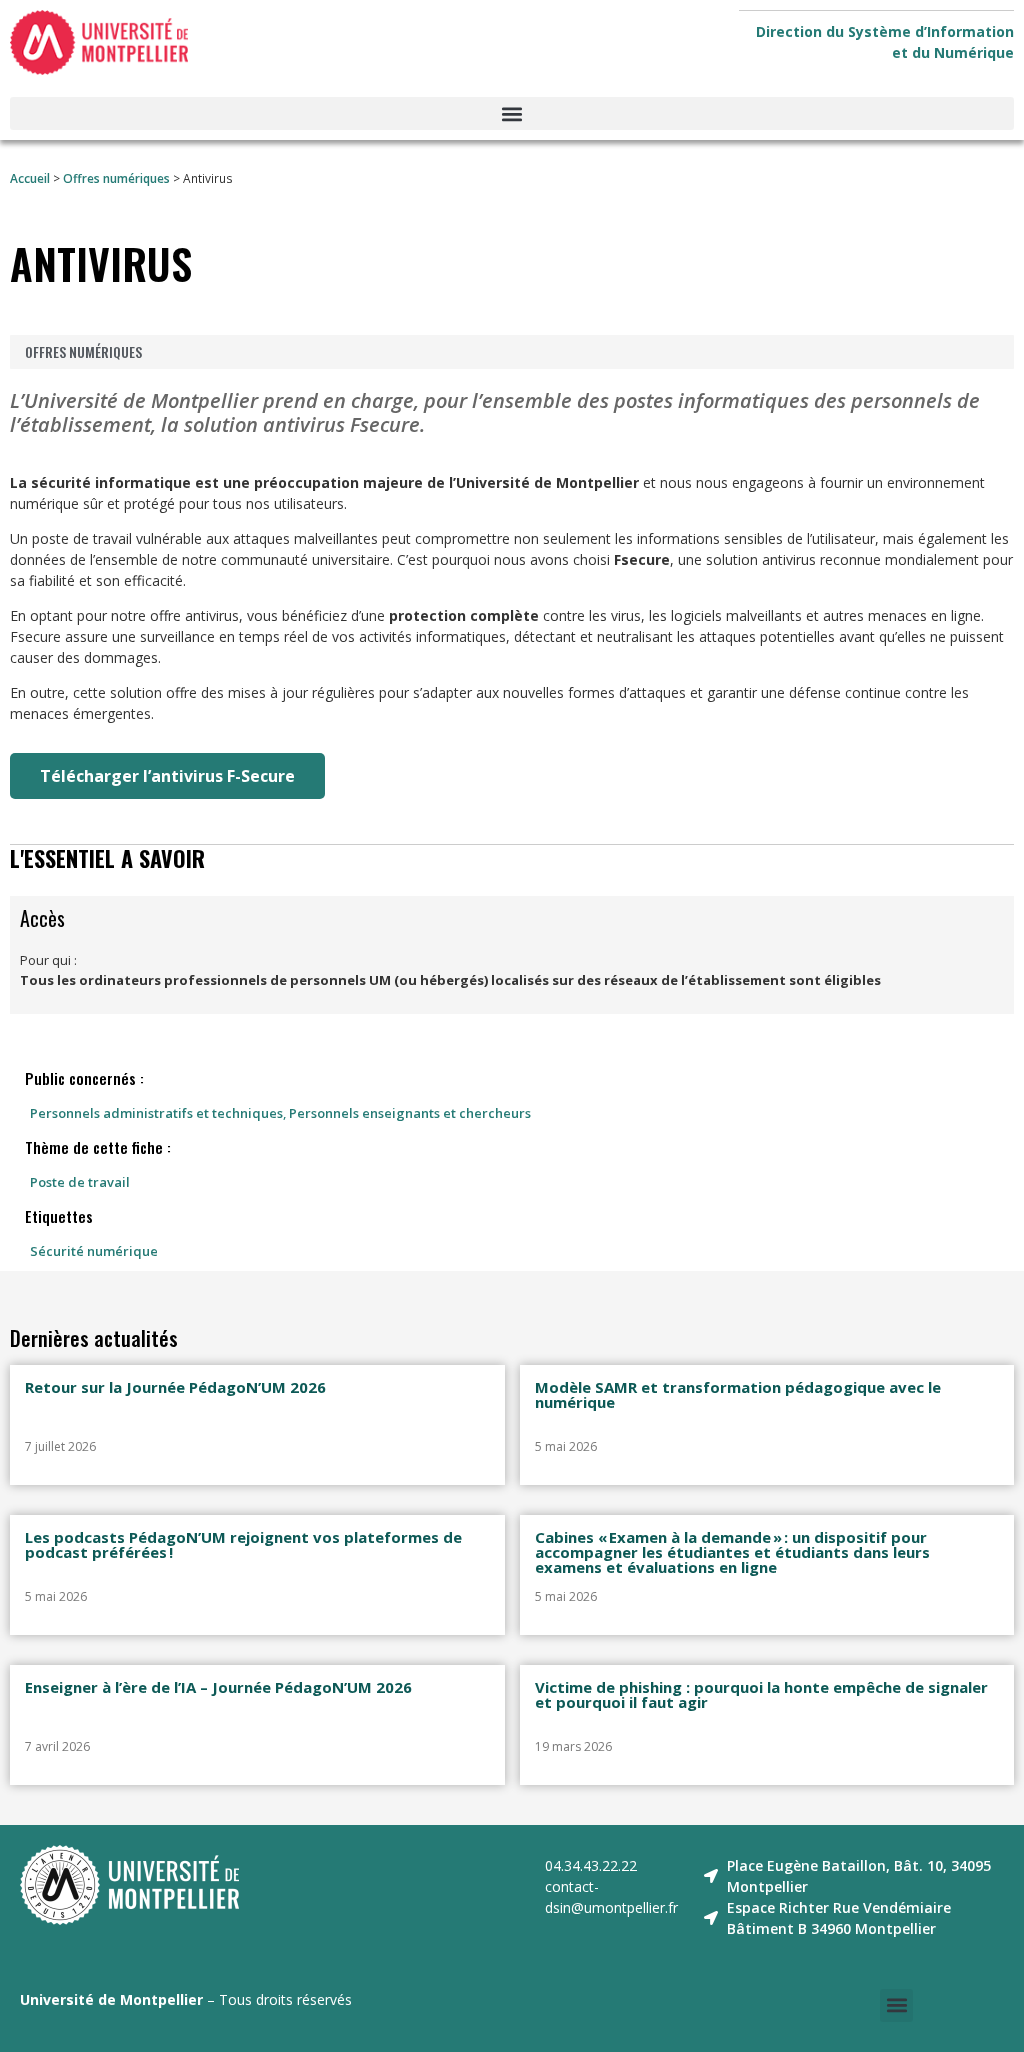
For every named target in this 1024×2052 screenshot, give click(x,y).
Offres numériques (116, 178)
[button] (512, 113)
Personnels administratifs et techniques (156, 1113)
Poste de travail (80, 1182)
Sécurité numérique (94, 1251)
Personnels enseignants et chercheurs (410, 1113)
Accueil (30, 178)
